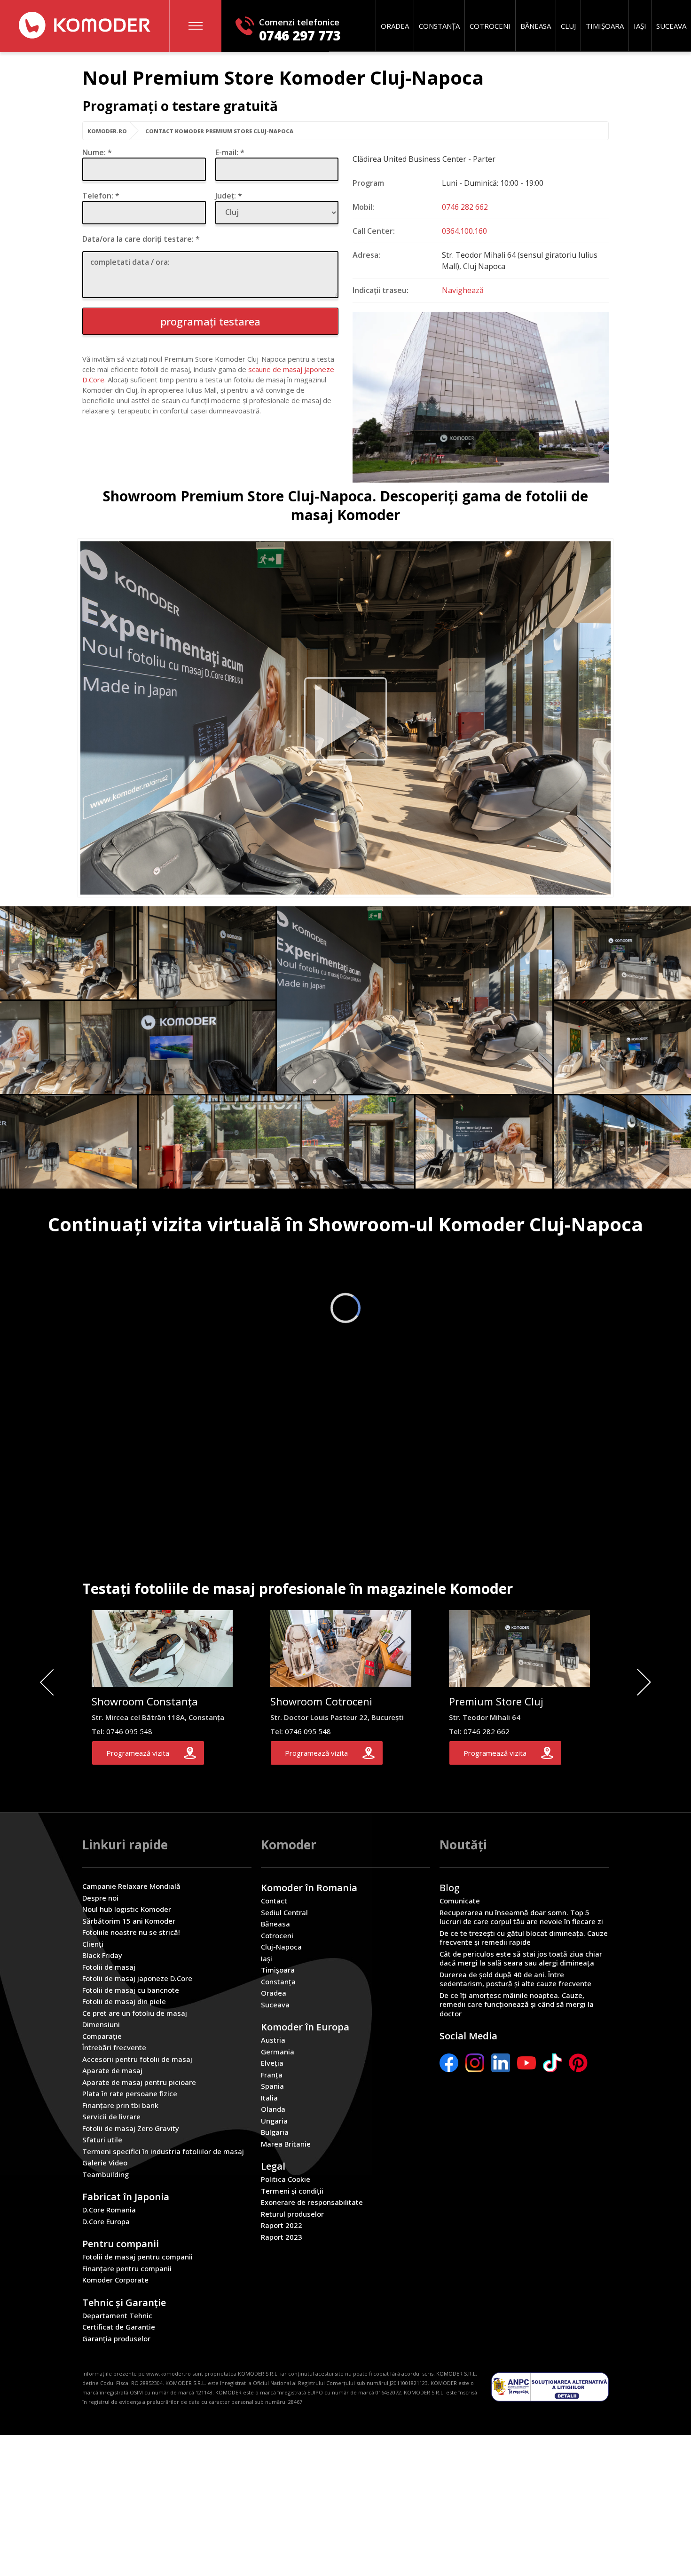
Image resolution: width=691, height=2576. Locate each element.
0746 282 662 (465, 207)
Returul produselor (292, 2214)
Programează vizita (138, 1753)
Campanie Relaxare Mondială (131, 1886)
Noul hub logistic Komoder (127, 1909)
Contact (274, 1901)
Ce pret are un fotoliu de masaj (135, 2013)
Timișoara (605, 26)
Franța (272, 2075)
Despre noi (100, 1898)
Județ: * (229, 196)
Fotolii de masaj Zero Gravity (131, 2128)
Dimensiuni (101, 2025)
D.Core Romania (109, 2210)
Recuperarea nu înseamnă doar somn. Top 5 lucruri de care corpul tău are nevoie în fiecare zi (521, 1917)
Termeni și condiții (292, 2191)
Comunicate (460, 1901)
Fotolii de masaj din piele (124, 2001)
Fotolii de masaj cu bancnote (131, 1990)
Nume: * (97, 152)
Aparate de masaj (112, 2071)
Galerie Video (105, 2163)
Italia (269, 2098)
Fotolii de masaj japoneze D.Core (137, 1978)
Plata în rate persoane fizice (130, 2094)
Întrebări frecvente (114, 2048)
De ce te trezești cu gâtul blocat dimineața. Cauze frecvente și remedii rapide (524, 1938)
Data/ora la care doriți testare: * (141, 239)
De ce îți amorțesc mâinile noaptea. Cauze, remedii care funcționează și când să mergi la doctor (517, 2005)
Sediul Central (284, 1913)
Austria (273, 2040)
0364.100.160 (464, 231)
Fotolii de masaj (109, 1967)
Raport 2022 (282, 2225)
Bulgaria (275, 2132)
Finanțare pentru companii (127, 2269)
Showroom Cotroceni (321, 1701)
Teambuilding (106, 2175)
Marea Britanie (286, 2144)
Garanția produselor (116, 2339)
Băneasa (536, 26)
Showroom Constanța (145, 1701)
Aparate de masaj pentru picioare (139, 2082)
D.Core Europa (106, 2222)
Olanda (273, 2109)
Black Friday (102, 1955)
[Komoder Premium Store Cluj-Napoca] (415, 1000)
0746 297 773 (300, 36)
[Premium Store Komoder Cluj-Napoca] (519, 1683)
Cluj (568, 26)
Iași (640, 26)
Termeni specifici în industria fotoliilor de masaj (163, 2152)
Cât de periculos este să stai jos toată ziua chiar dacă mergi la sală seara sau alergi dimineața (521, 1959)
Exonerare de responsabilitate (312, 2202)
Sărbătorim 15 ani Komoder (129, 1921)
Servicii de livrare (111, 2117)
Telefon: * (101, 196)
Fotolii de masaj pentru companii (137, 2257)
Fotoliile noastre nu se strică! (131, 1932)
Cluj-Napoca (281, 1947)
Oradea (395, 26)
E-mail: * (230, 152)
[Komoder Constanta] (162, 1683)
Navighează (463, 290)
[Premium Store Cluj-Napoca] (345, 719)
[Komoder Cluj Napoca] (481, 480)
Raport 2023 (282, 2237)
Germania (278, 2052)
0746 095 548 (129, 1731)
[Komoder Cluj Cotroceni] (341, 1683)
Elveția (272, 2063)
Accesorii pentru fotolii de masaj (137, 2059)
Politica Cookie (286, 2179)
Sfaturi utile (102, 2140)
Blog (450, 1888)
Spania (272, 2086)
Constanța (439, 26)
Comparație (102, 2036)
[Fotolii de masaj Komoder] (85, 25)
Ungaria (274, 2121)
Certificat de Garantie (119, 2327)
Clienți (93, 1944)
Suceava (671, 26)
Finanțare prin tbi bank (120, 2105)
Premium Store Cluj (496, 1701)
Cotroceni (490, 26)
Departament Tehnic (117, 2316)
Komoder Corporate (115, 2280)
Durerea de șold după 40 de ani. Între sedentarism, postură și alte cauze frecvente (515, 1979)
